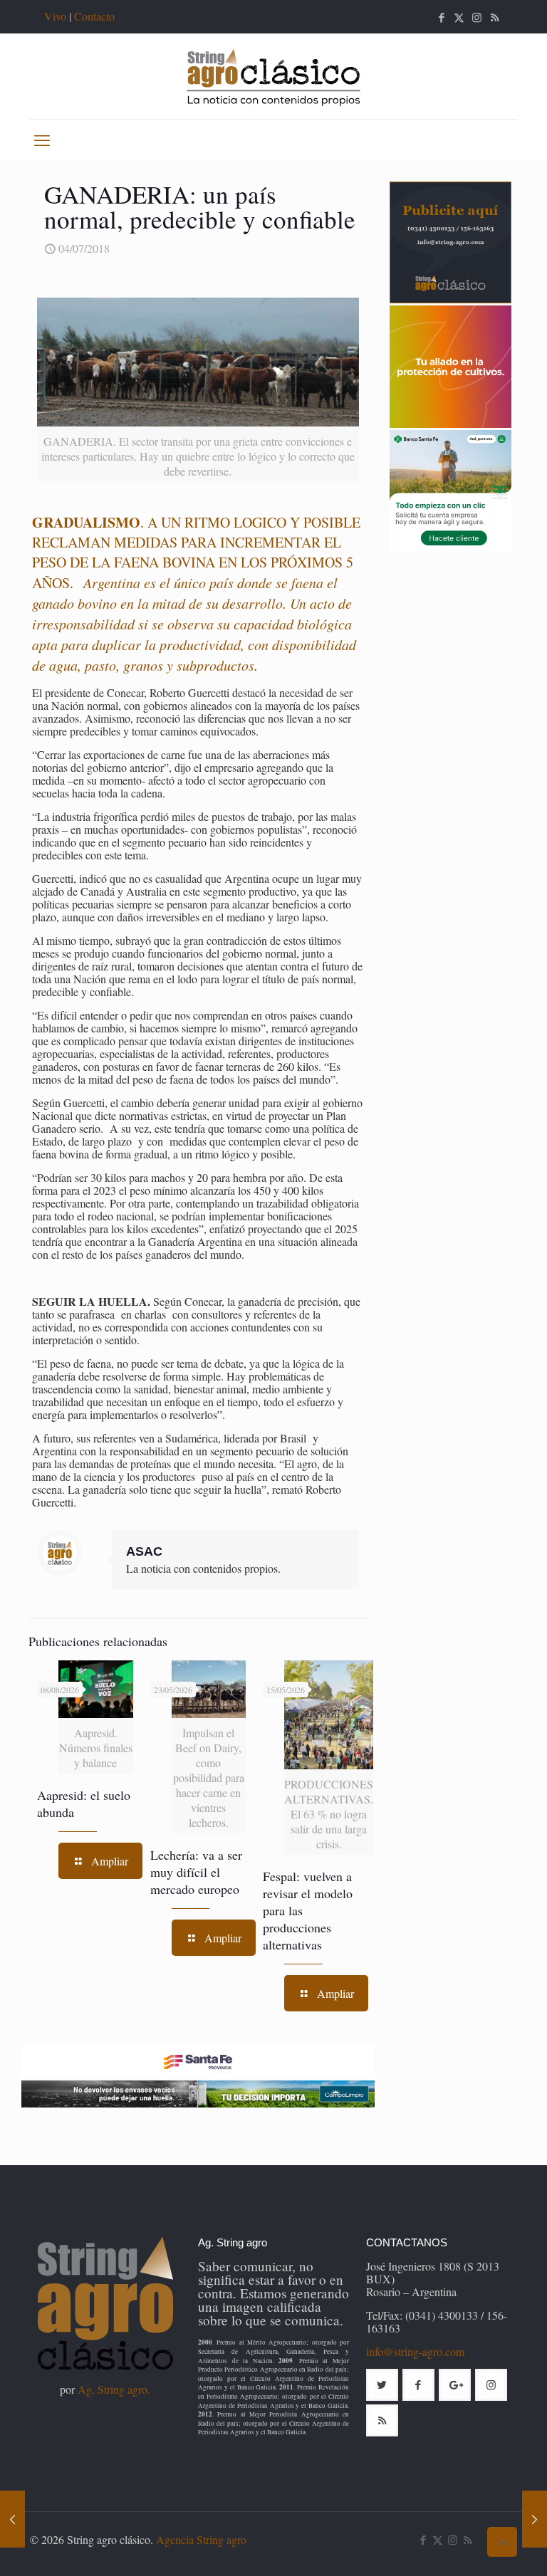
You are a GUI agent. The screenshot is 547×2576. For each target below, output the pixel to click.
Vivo (55, 16)
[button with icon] (382, 2385)
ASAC (144, 1551)
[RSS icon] (495, 17)
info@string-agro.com (415, 2351)
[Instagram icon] (477, 17)
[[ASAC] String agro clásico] (273, 76)
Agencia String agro (201, 2539)
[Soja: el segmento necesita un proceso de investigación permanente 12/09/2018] (535, 2519)
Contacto (94, 16)
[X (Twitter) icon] (459, 17)
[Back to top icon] (502, 2542)
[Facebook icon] (441, 17)
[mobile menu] (42, 140)
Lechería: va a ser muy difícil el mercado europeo (196, 1872)
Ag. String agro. (114, 2389)
